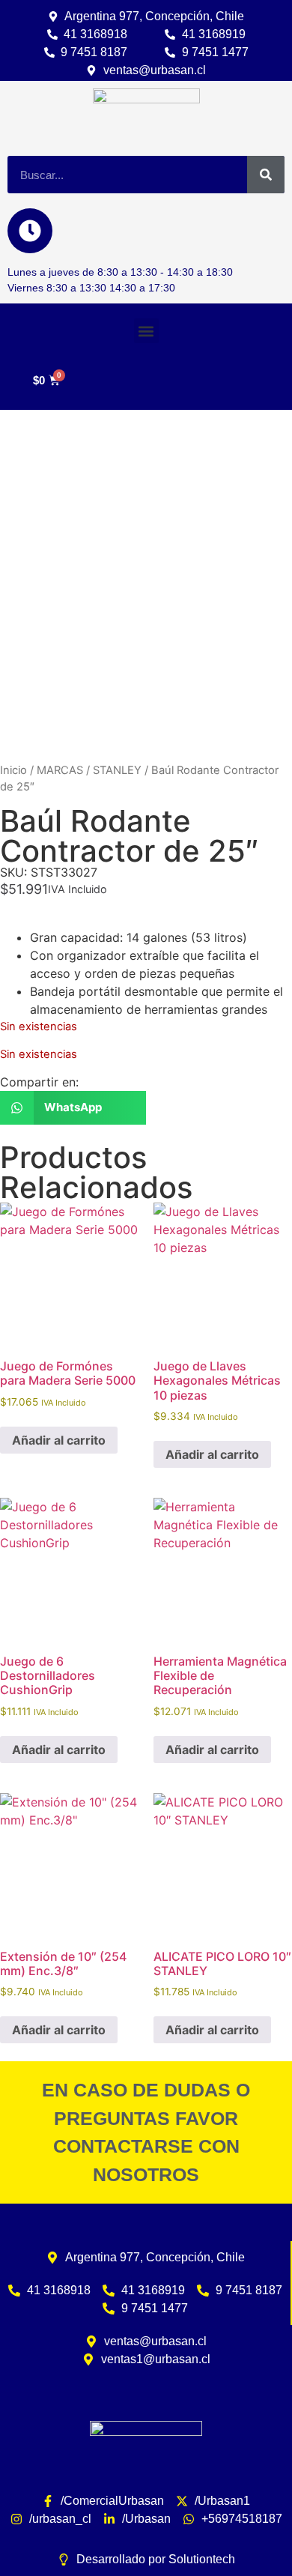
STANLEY (117, 770)
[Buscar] (266, 175)
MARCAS (60, 770)
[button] (146, 331)
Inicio (13, 770)
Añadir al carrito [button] (59, 1440)
